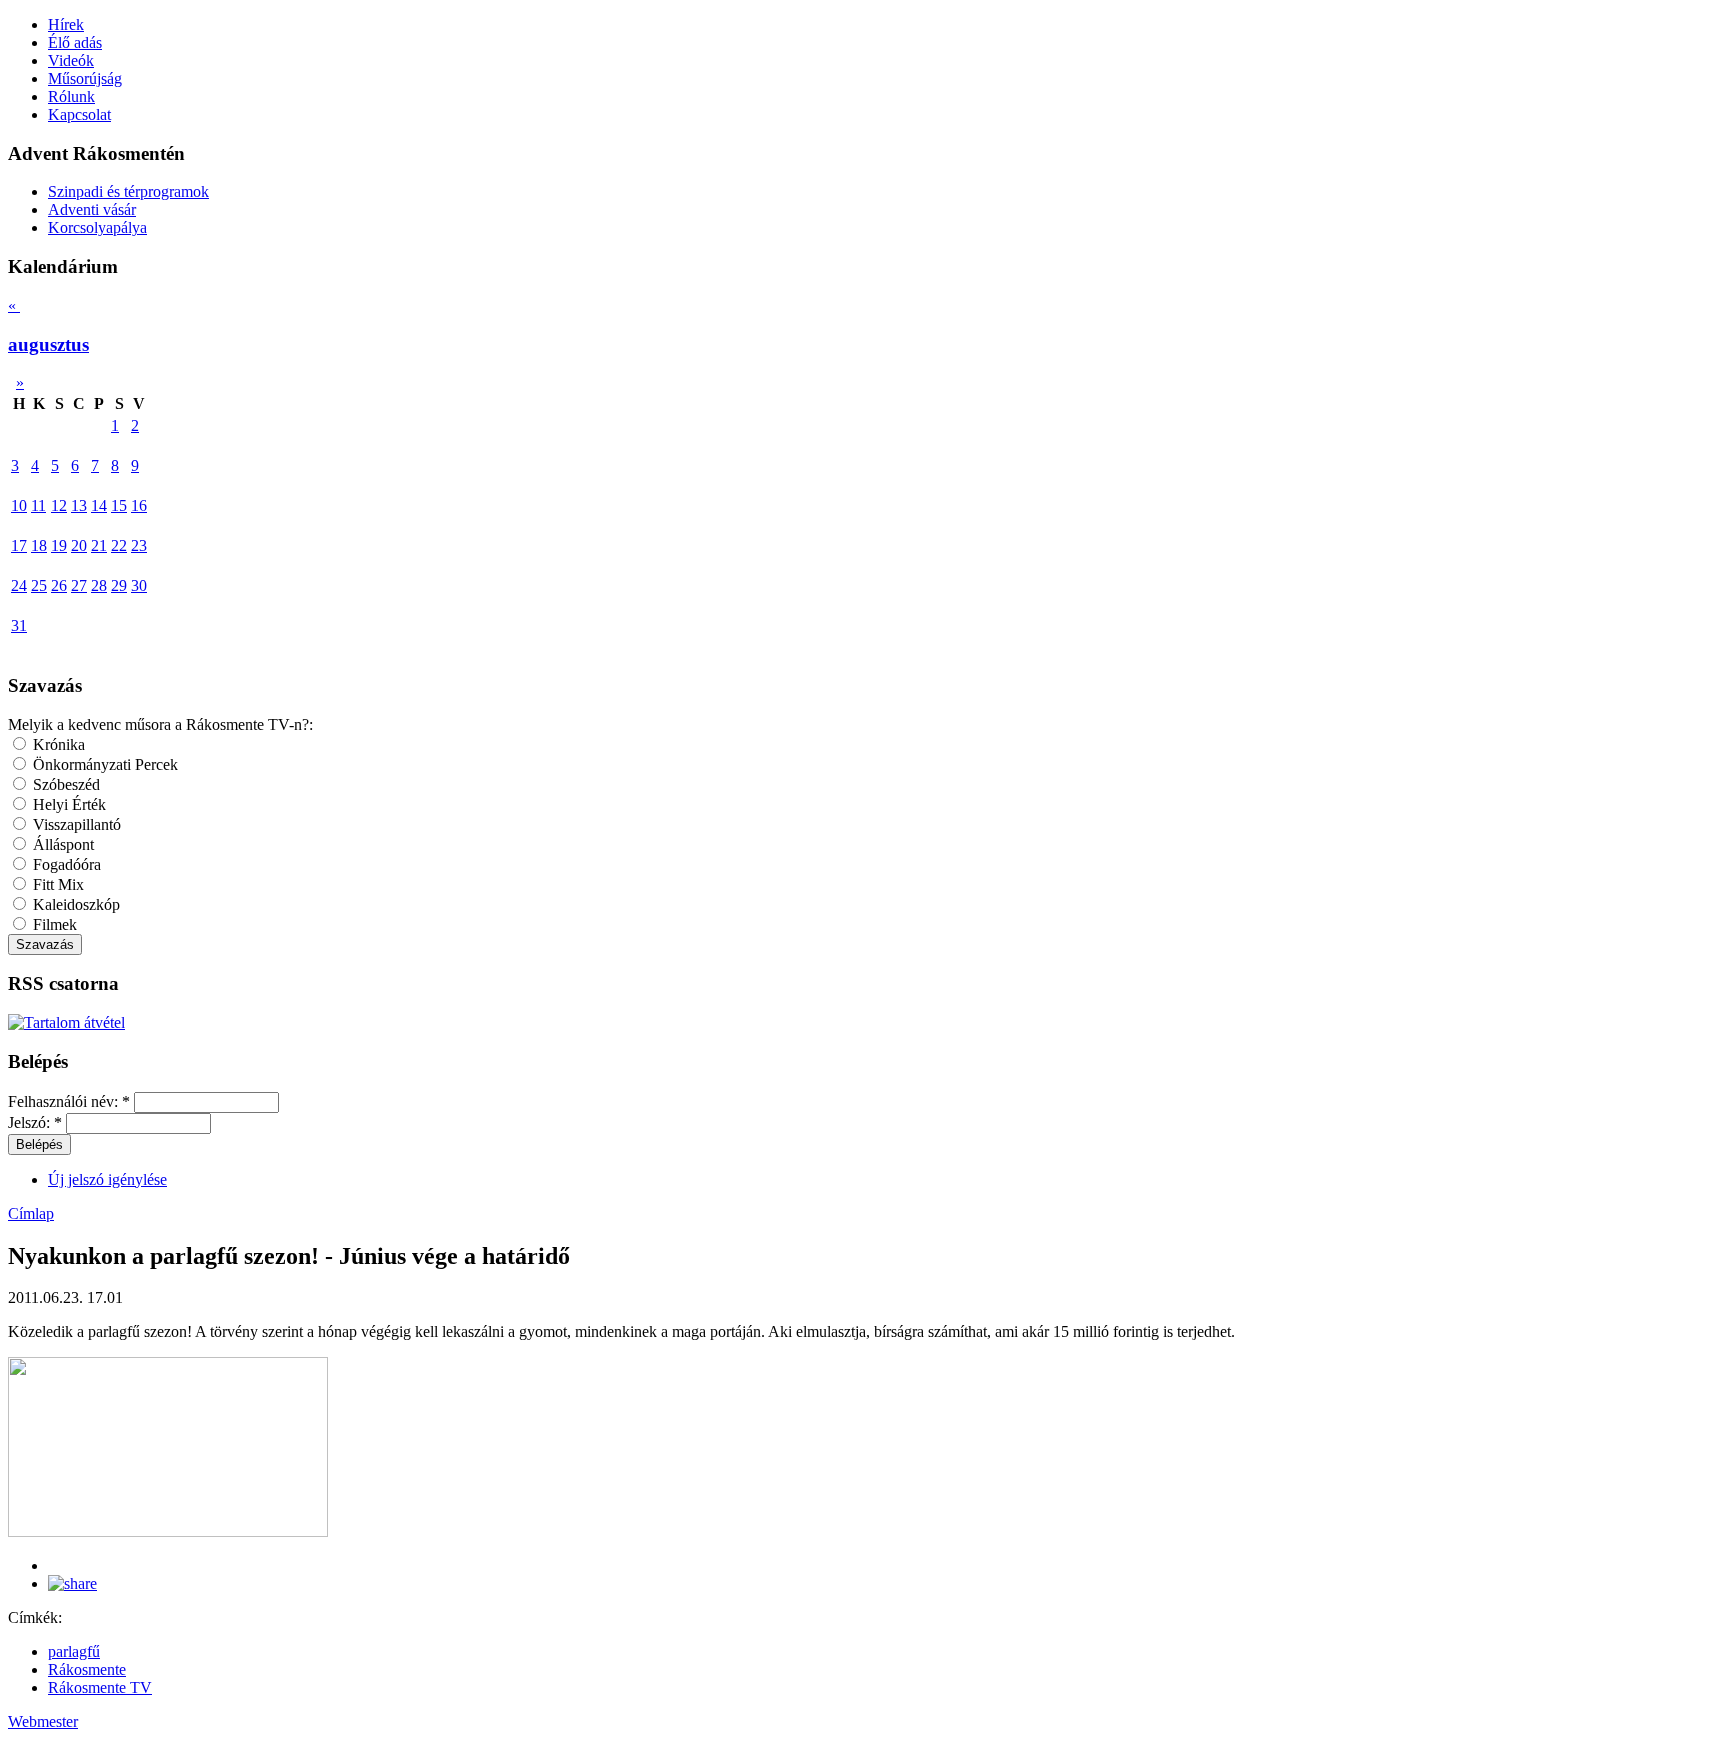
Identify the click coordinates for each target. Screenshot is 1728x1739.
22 (119, 545)
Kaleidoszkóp (74, 904)
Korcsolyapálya (97, 227)
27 (79, 585)
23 (139, 545)
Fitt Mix (56, 884)
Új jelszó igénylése (107, 1179)
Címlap (31, 1213)
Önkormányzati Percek (103, 764)
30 (139, 585)
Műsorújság (85, 78)
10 (19, 505)
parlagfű (74, 1651)
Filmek (53, 924)
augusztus (48, 344)
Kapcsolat (79, 114)
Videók (71, 60)
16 (139, 505)
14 (99, 505)
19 (59, 545)
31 (19, 625)
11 (38, 505)
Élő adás (75, 42)
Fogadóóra (65, 864)
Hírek (66, 24)
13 (79, 505)
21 (99, 545)
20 (79, 545)
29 (119, 585)
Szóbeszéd (64, 784)
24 (19, 585)
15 (119, 505)
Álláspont (61, 844)
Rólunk (71, 96)
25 (39, 585)
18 (39, 545)
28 (99, 585)
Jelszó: (35, 1122)
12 (59, 505)
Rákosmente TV (100, 1687)
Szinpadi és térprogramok (128, 191)
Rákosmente (87, 1669)
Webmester (43, 1721)
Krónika (57, 744)
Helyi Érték (67, 804)
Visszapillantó (75, 824)
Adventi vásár (92, 209)
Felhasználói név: (69, 1101)
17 (19, 545)
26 (59, 585)
